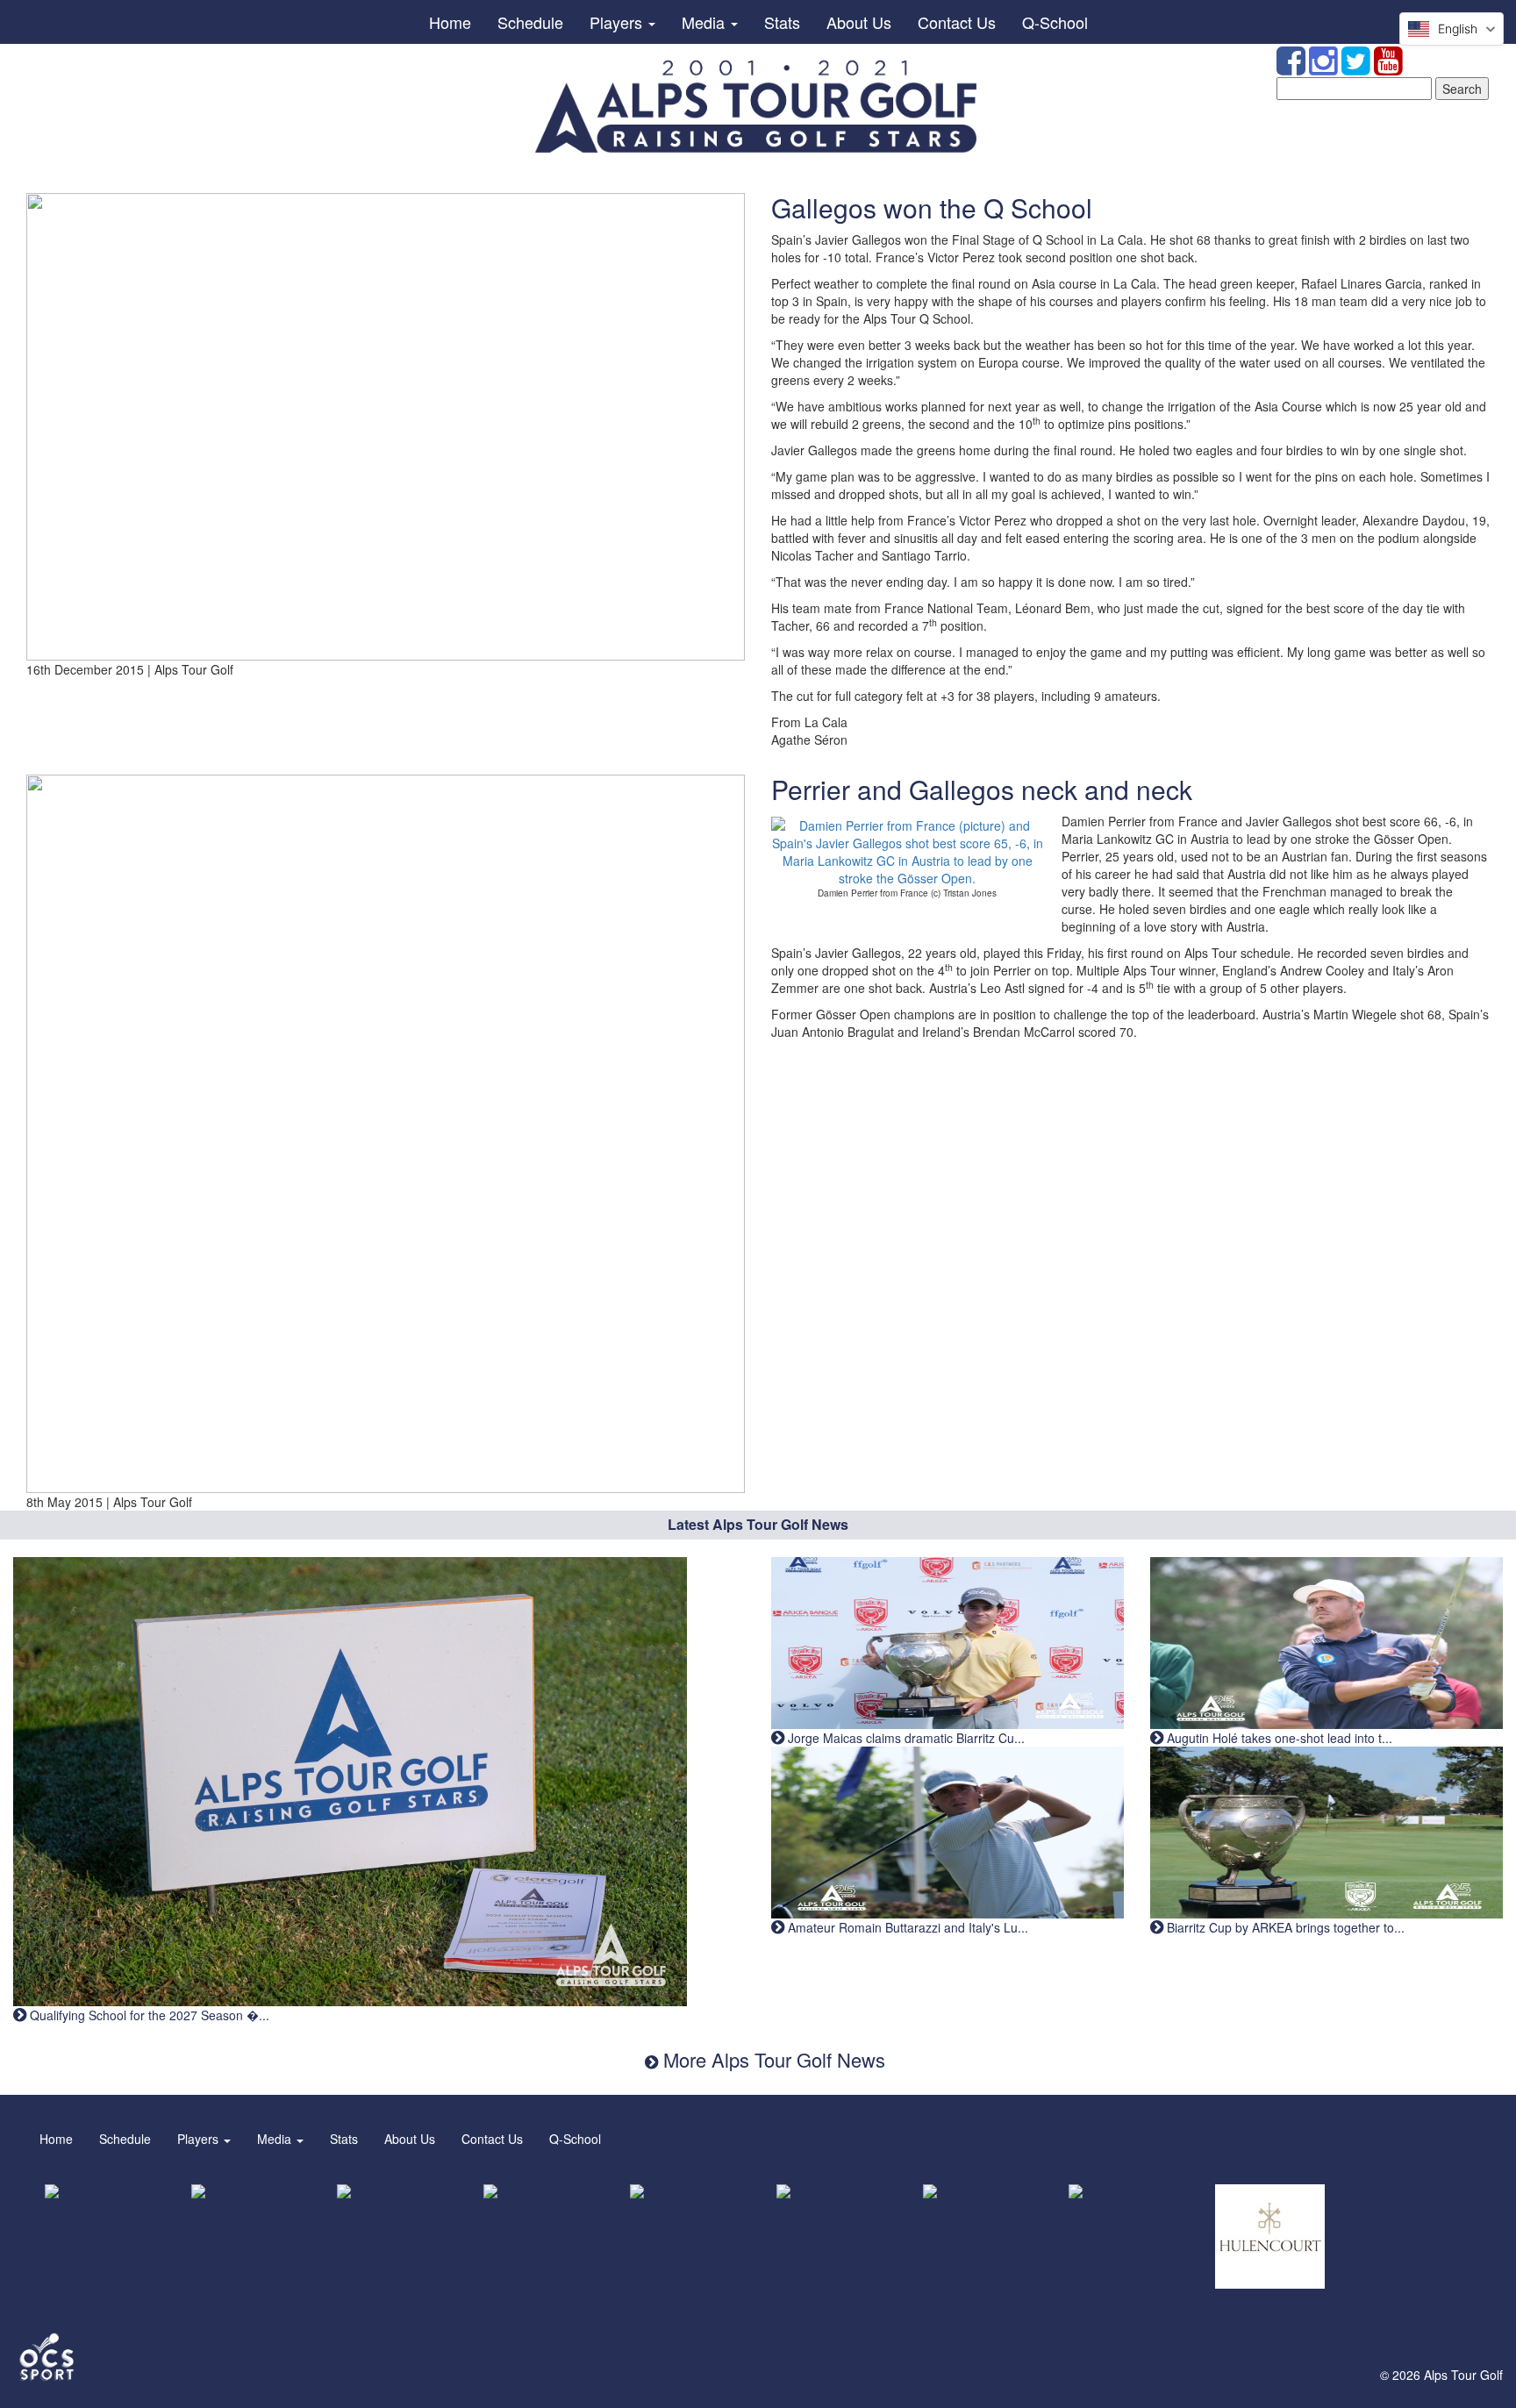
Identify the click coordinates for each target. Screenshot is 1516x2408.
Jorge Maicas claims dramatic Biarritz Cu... (905, 1738)
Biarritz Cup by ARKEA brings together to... (1284, 1927)
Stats (782, 22)
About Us (859, 22)
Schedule (530, 22)
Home (450, 22)
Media (705, 22)
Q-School (1055, 22)
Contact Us (957, 22)
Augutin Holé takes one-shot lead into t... (1278, 1738)
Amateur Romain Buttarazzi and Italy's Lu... (906, 1927)
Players (618, 22)
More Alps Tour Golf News (772, 2059)
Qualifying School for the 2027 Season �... (148, 2015)
